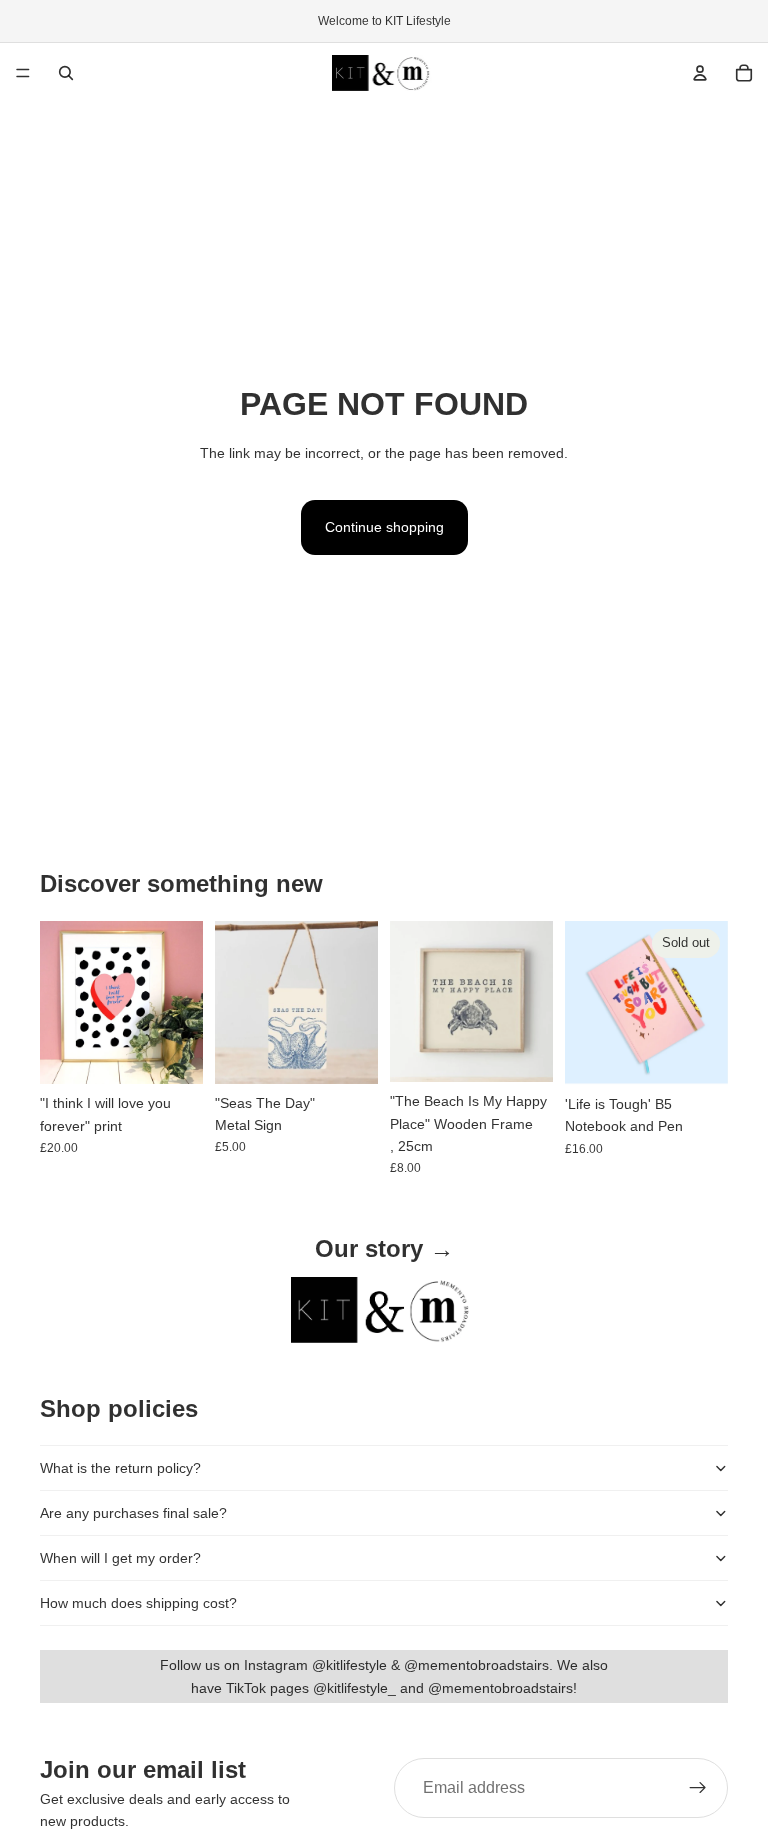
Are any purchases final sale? (133, 1513)
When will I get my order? (120, 1558)
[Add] (172, 1053)
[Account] (700, 73)
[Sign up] (698, 1788)
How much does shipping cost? (138, 1603)
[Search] (66, 73)
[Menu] (23, 73)
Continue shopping (384, 527)
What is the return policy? (120, 1468)
